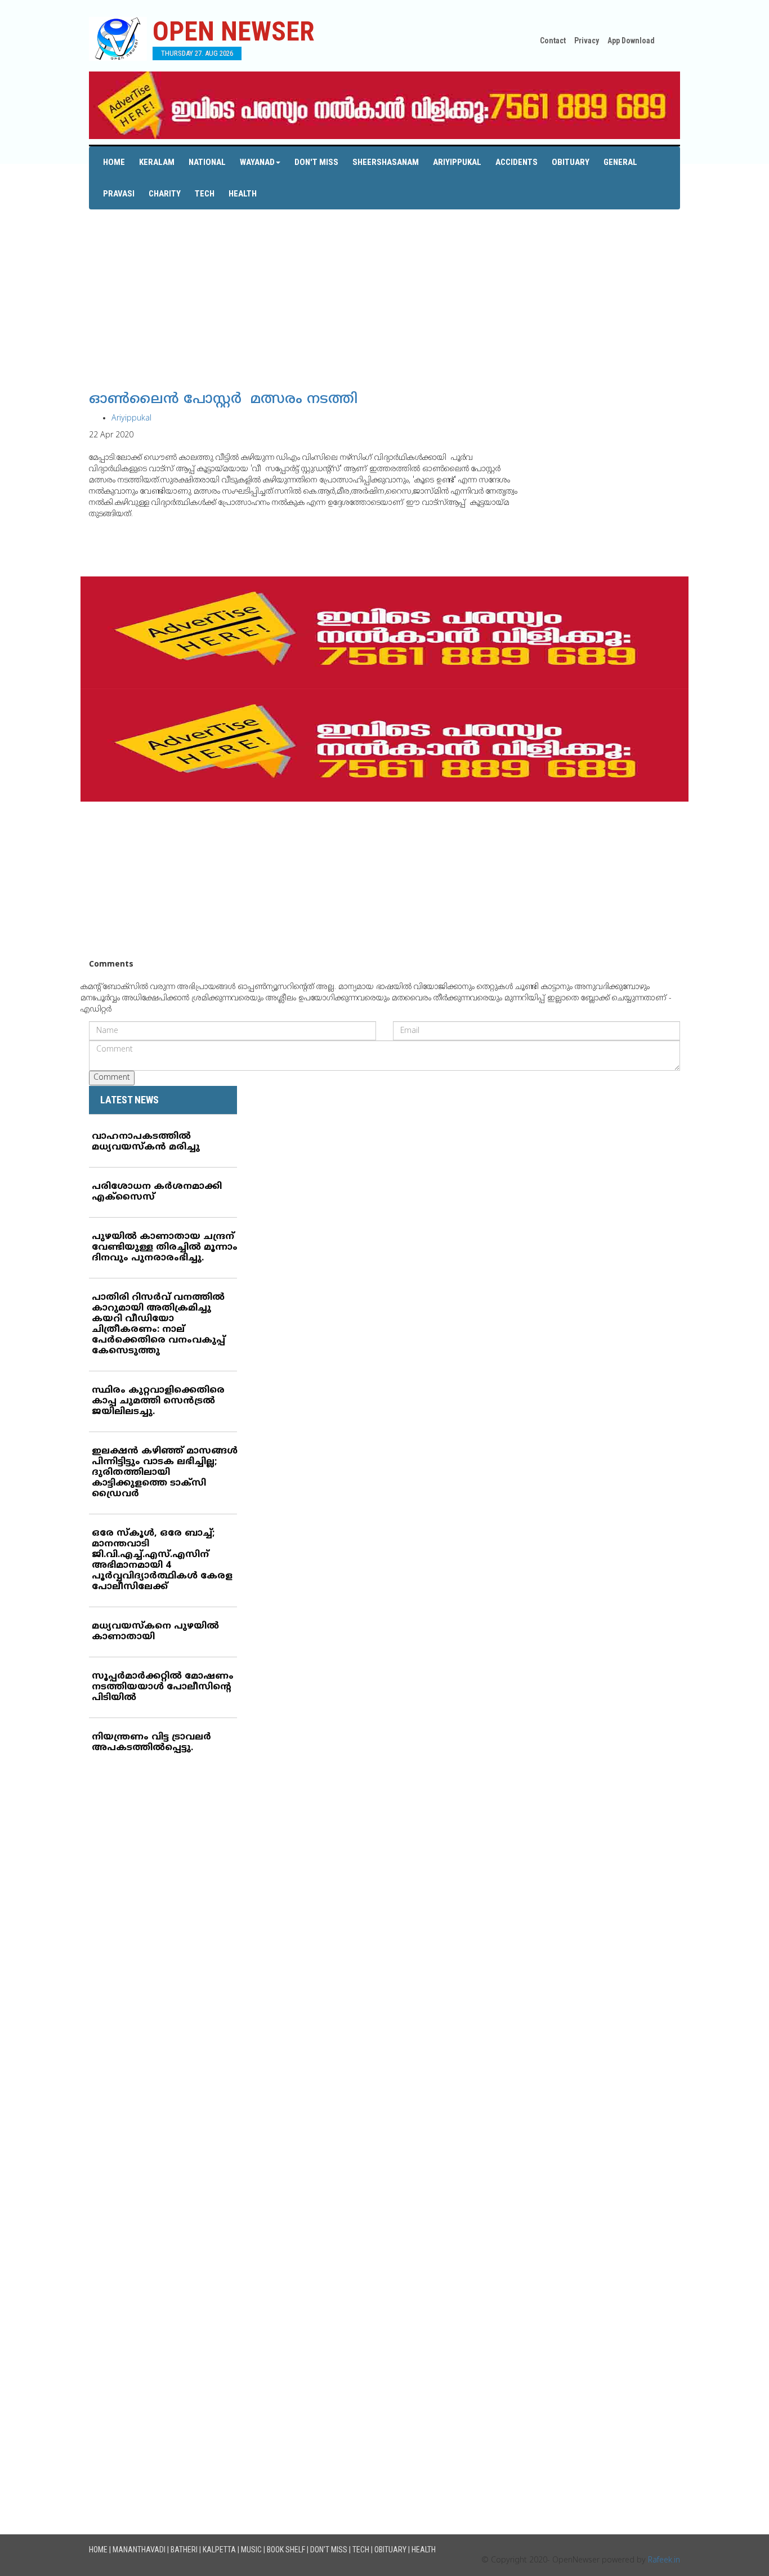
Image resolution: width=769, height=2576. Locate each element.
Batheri (184, 2550)
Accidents (517, 162)
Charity (165, 194)
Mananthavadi (139, 2550)
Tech (205, 194)
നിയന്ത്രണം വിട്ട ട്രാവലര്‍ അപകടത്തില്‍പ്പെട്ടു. (151, 1743)
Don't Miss (316, 162)
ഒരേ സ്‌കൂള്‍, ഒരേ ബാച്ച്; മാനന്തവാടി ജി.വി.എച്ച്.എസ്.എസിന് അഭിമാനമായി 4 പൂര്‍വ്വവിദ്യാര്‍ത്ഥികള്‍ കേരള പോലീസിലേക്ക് (162, 1560)
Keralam (157, 162)
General (620, 162)
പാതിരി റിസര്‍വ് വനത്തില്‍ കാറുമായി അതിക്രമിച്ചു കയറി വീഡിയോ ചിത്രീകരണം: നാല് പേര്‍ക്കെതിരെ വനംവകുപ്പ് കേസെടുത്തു (158, 1324)
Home (114, 162)
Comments (111, 965)
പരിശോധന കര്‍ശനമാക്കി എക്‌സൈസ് (157, 1192)
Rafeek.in (664, 2561)
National (207, 162)
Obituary (571, 162)
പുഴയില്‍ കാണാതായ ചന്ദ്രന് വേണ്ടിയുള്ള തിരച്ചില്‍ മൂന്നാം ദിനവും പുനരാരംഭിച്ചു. (165, 1247)
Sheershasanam (386, 162)
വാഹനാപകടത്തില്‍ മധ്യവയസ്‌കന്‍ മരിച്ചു (146, 1142)
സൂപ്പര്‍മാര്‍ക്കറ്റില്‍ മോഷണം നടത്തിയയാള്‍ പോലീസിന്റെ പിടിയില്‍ (163, 1687)
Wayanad (257, 162)
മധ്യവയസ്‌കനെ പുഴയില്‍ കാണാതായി (155, 1632)
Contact (553, 41)
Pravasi (119, 194)
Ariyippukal (457, 162)
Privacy (587, 41)
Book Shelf (286, 2550)
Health (243, 194)
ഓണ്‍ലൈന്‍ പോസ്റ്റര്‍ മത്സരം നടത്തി (223, 400)
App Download (631, 41)
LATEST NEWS (129, 1100)
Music (251, 2550)
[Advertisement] (384, 288)
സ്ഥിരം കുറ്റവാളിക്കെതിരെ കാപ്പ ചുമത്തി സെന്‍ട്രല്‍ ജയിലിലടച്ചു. (158, 1401)
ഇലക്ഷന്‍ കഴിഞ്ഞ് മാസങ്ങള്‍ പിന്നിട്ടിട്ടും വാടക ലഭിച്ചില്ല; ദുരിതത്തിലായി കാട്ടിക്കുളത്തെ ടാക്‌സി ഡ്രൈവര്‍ (165, 1473)
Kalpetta (219, 2550)
